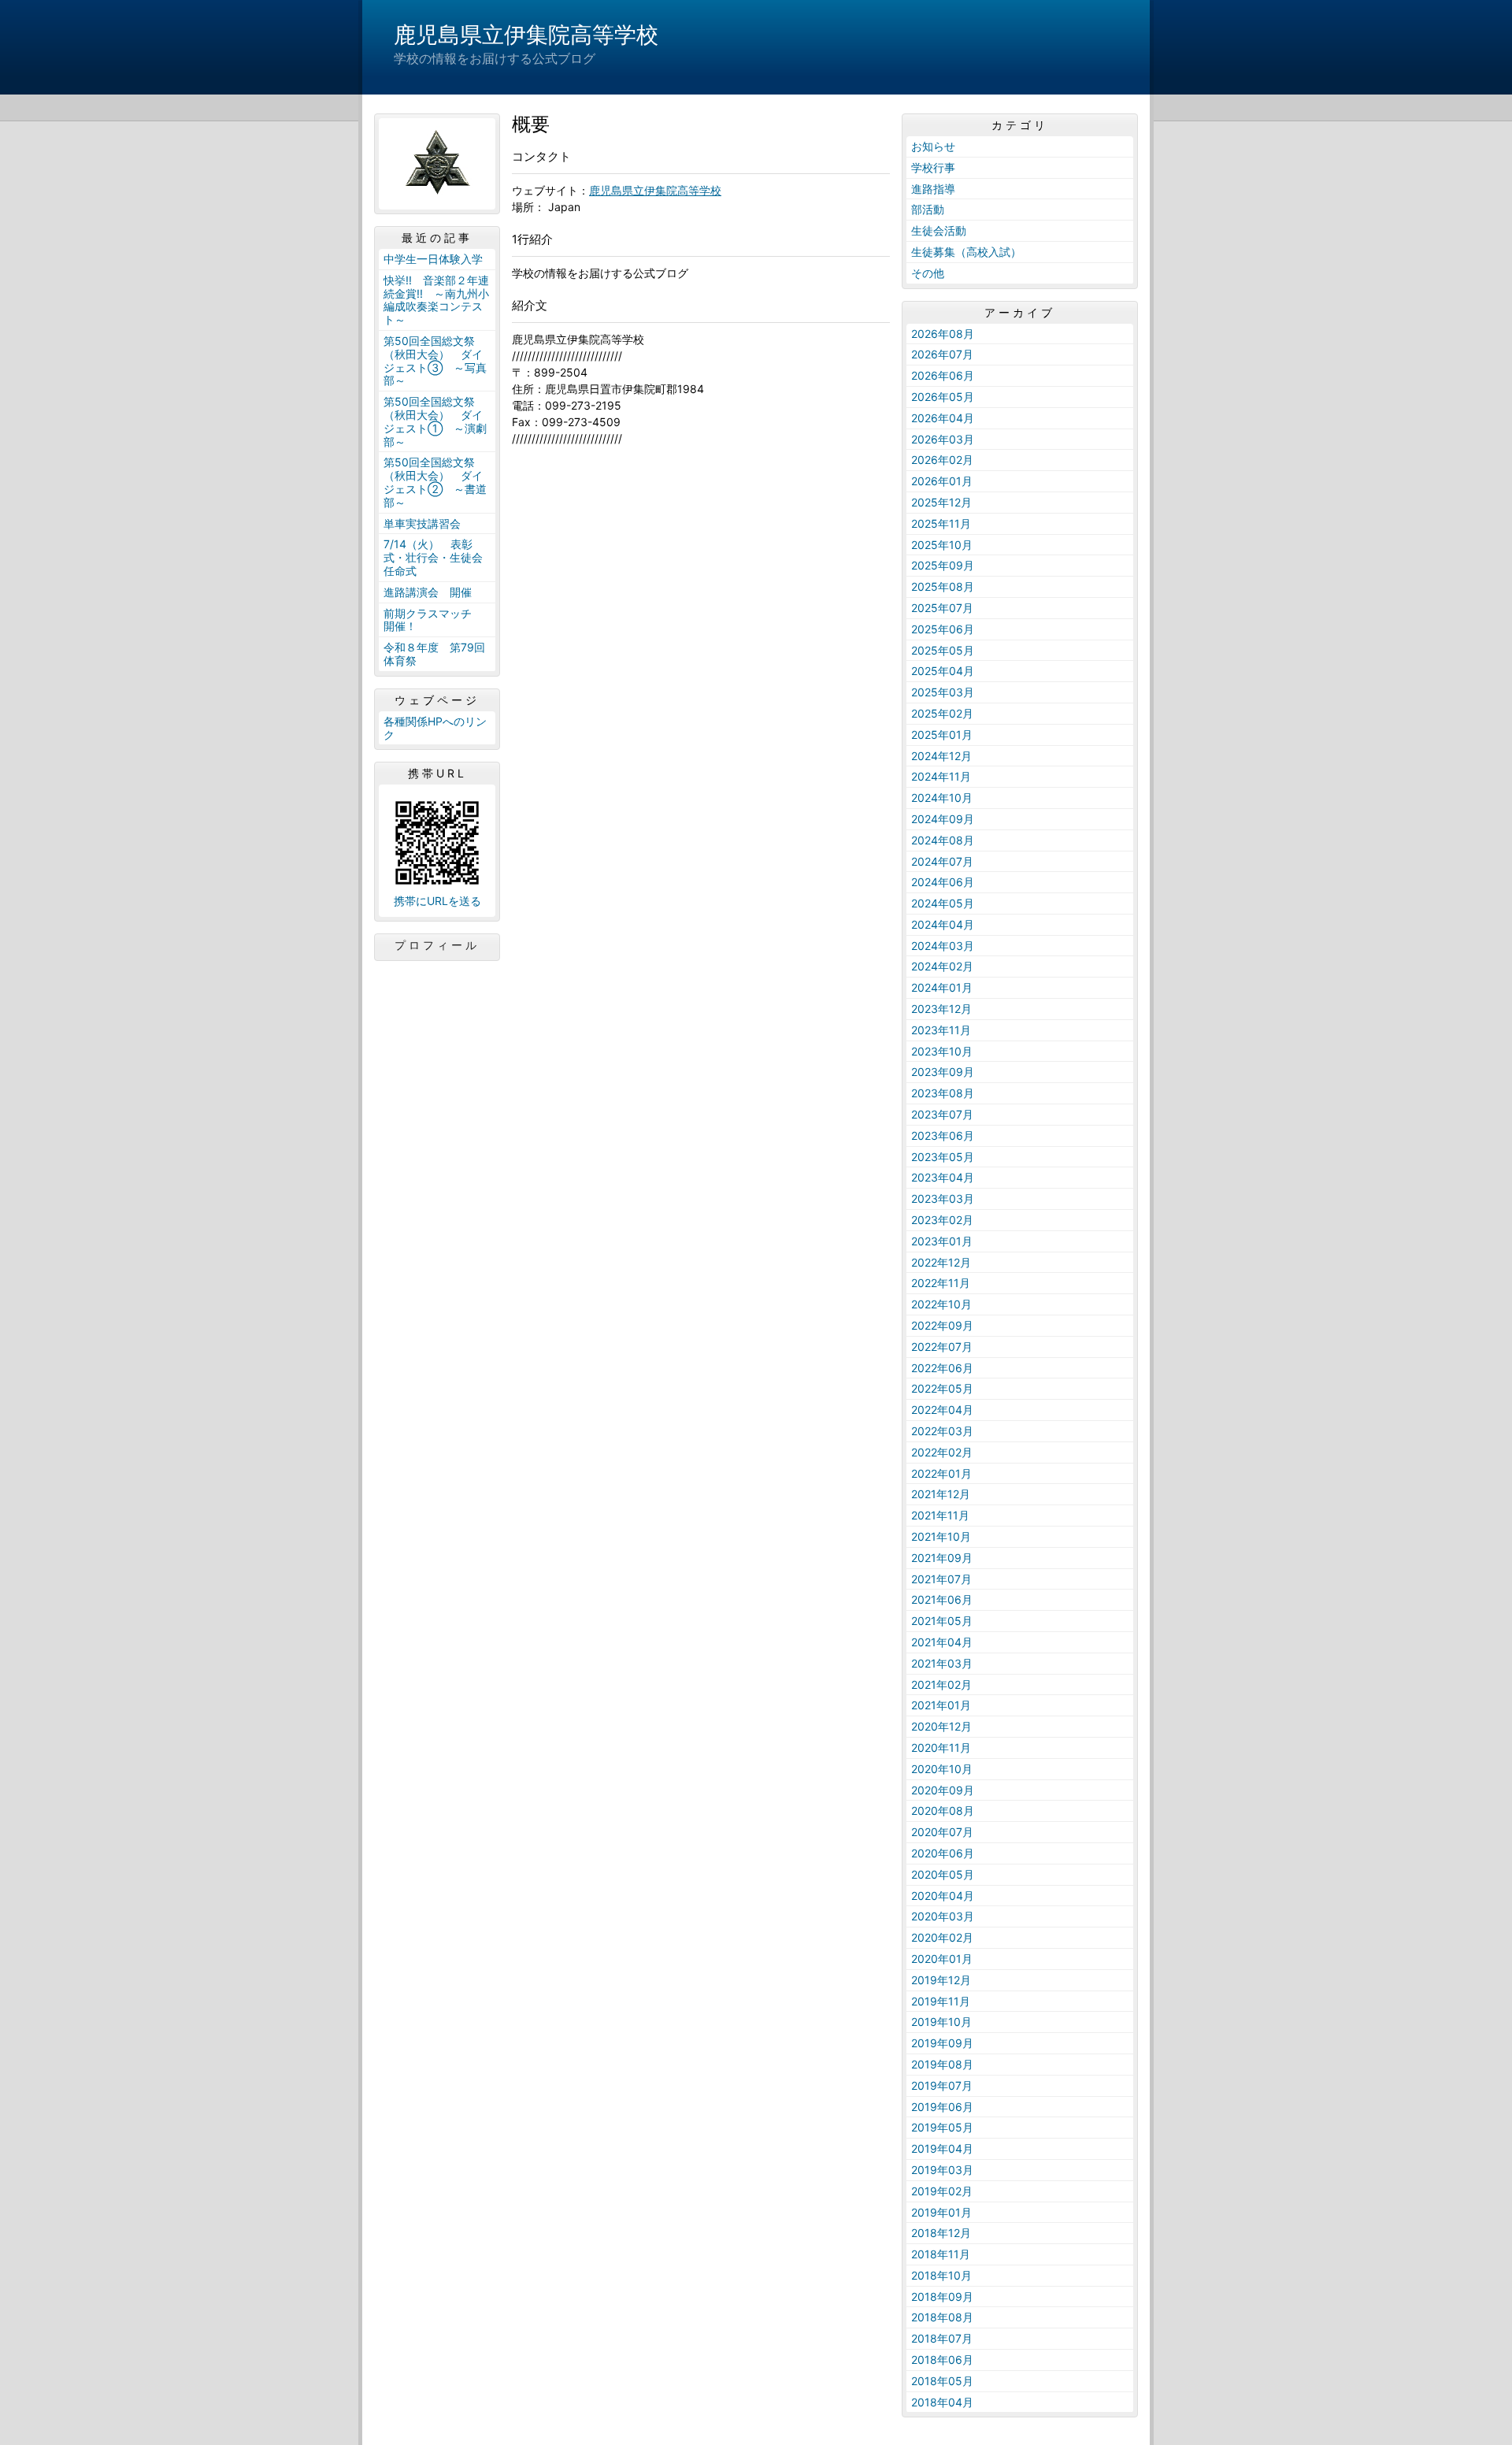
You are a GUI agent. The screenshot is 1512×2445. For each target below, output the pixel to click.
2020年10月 (942, 1769)
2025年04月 (943, 671)
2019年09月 (942, 2043)
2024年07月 (942, 861)
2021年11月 (940, 1515)
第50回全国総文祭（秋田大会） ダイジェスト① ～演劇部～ (435, 421)
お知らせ (933, 146)
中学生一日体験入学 (433, 259)
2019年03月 (942, 2170)
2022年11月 (941, 1283)
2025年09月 (943, 565)
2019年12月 (941, 1980)
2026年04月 (943, 418)
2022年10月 (941, 1304)
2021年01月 (941, 1705)
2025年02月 (942, 713)
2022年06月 (942, 1368)
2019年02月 (942, 2191)
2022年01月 (941, 1473)
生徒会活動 (939, 230)
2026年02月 (942, 460)
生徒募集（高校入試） (966, 252)
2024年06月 (943, 882)
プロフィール (437, 945)
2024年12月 (941, 756)
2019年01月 (941, 2212)
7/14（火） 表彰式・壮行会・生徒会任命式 (433, 557)
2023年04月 (943, 1177)
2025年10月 (942, 545)
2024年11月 (941, 776)
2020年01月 (942, 1959)
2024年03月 (943, 946)
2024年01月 (942, 987)
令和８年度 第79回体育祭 (434, 654)
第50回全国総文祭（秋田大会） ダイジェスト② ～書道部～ (435, 482)
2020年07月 (942, 1832)
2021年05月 (942, 1621)
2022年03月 (942, 1431)
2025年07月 (942, 608)
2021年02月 (941, 1684)
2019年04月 (942, 2148)
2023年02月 (942, 1220)
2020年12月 (941, 1726)
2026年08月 (943, 334)
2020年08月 (943, 1811)
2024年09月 (943, 819)
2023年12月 (941, 1009)
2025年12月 (941, 502)
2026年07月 (942, 354)
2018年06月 (942, 2360)
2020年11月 (941, 1747)
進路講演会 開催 (428, 592)
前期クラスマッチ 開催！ (433, 620)
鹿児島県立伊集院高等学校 (526, 35)
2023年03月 (943, 1198)
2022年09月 (942, 1325)
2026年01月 (942, 481)
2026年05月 (943, 397)
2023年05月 (943, 1157)
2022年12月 (941, 1262)
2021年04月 (942, 1642)
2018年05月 (942, 2381)
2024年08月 (943, 840)
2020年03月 (943, 1916)
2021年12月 (941, 1494)
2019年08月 (942, 2064)
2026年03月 (943, 439)
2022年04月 (942, 1410)
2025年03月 (943, 692)
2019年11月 (941, 2001)
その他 (928, 273)
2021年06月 (942, 1599)
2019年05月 (942, 2127)
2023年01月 (942, 1241)
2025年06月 (943, 629)
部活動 (928, 209)
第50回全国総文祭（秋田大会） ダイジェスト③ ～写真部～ (435, 360)
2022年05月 (942, 1388)
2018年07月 (942, 2338)
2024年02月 (942, 966)
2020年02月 (942, 1937)
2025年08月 (943, 586)
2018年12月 (941, 2233)
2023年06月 (943, 1135)
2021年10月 (941, 1536)
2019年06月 (942, 2107)
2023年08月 (943, 1093)
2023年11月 (941, 1030)
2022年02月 (942, 1452)
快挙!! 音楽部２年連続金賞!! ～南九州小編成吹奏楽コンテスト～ (436, 300)
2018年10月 (941, 2275)
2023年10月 (942, 1051)
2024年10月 (942, 798)
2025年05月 (943, 650)
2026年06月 (943, 375)
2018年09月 (942, 2297)
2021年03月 (942, 1663)
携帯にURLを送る (437, 901)
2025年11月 (941, 523)
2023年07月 (942, 1114)
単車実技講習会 (422, 523)
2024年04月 (943, 924)
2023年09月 (943, 1072)
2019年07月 (942, 2085)
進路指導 (933, 189)
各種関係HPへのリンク (435, 728)
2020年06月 (943, 1853)
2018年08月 (942, 2317)
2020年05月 (943, 1874)
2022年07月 (942, 1347)
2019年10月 (941, 2022)
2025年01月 (942, 735)
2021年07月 (941, 1579)
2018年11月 (941, 2254)
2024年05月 (943, 903)
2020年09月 (943, 1790)
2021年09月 (942, 1558)
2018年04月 (942, 2402)
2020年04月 (943, 1896)
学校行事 (933, 167)
